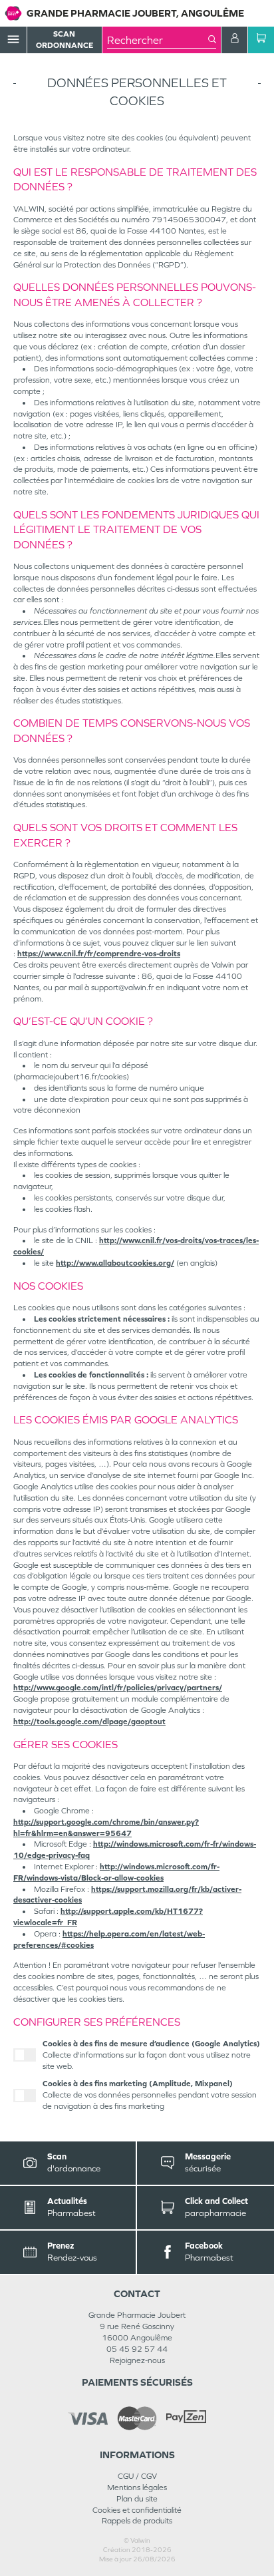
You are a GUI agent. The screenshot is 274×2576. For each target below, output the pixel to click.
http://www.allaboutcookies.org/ (115, 1263)
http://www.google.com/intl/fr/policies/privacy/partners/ (118, 1688)
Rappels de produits (137, 2521)
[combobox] (158, 40)
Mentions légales (137, 2487)
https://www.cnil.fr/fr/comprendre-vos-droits (99, 954)
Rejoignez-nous (137, 2360)
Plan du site (137, 2499)
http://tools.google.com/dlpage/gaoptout (89, 1722)
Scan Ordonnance (65, 40)
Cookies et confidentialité (137, 2510)
